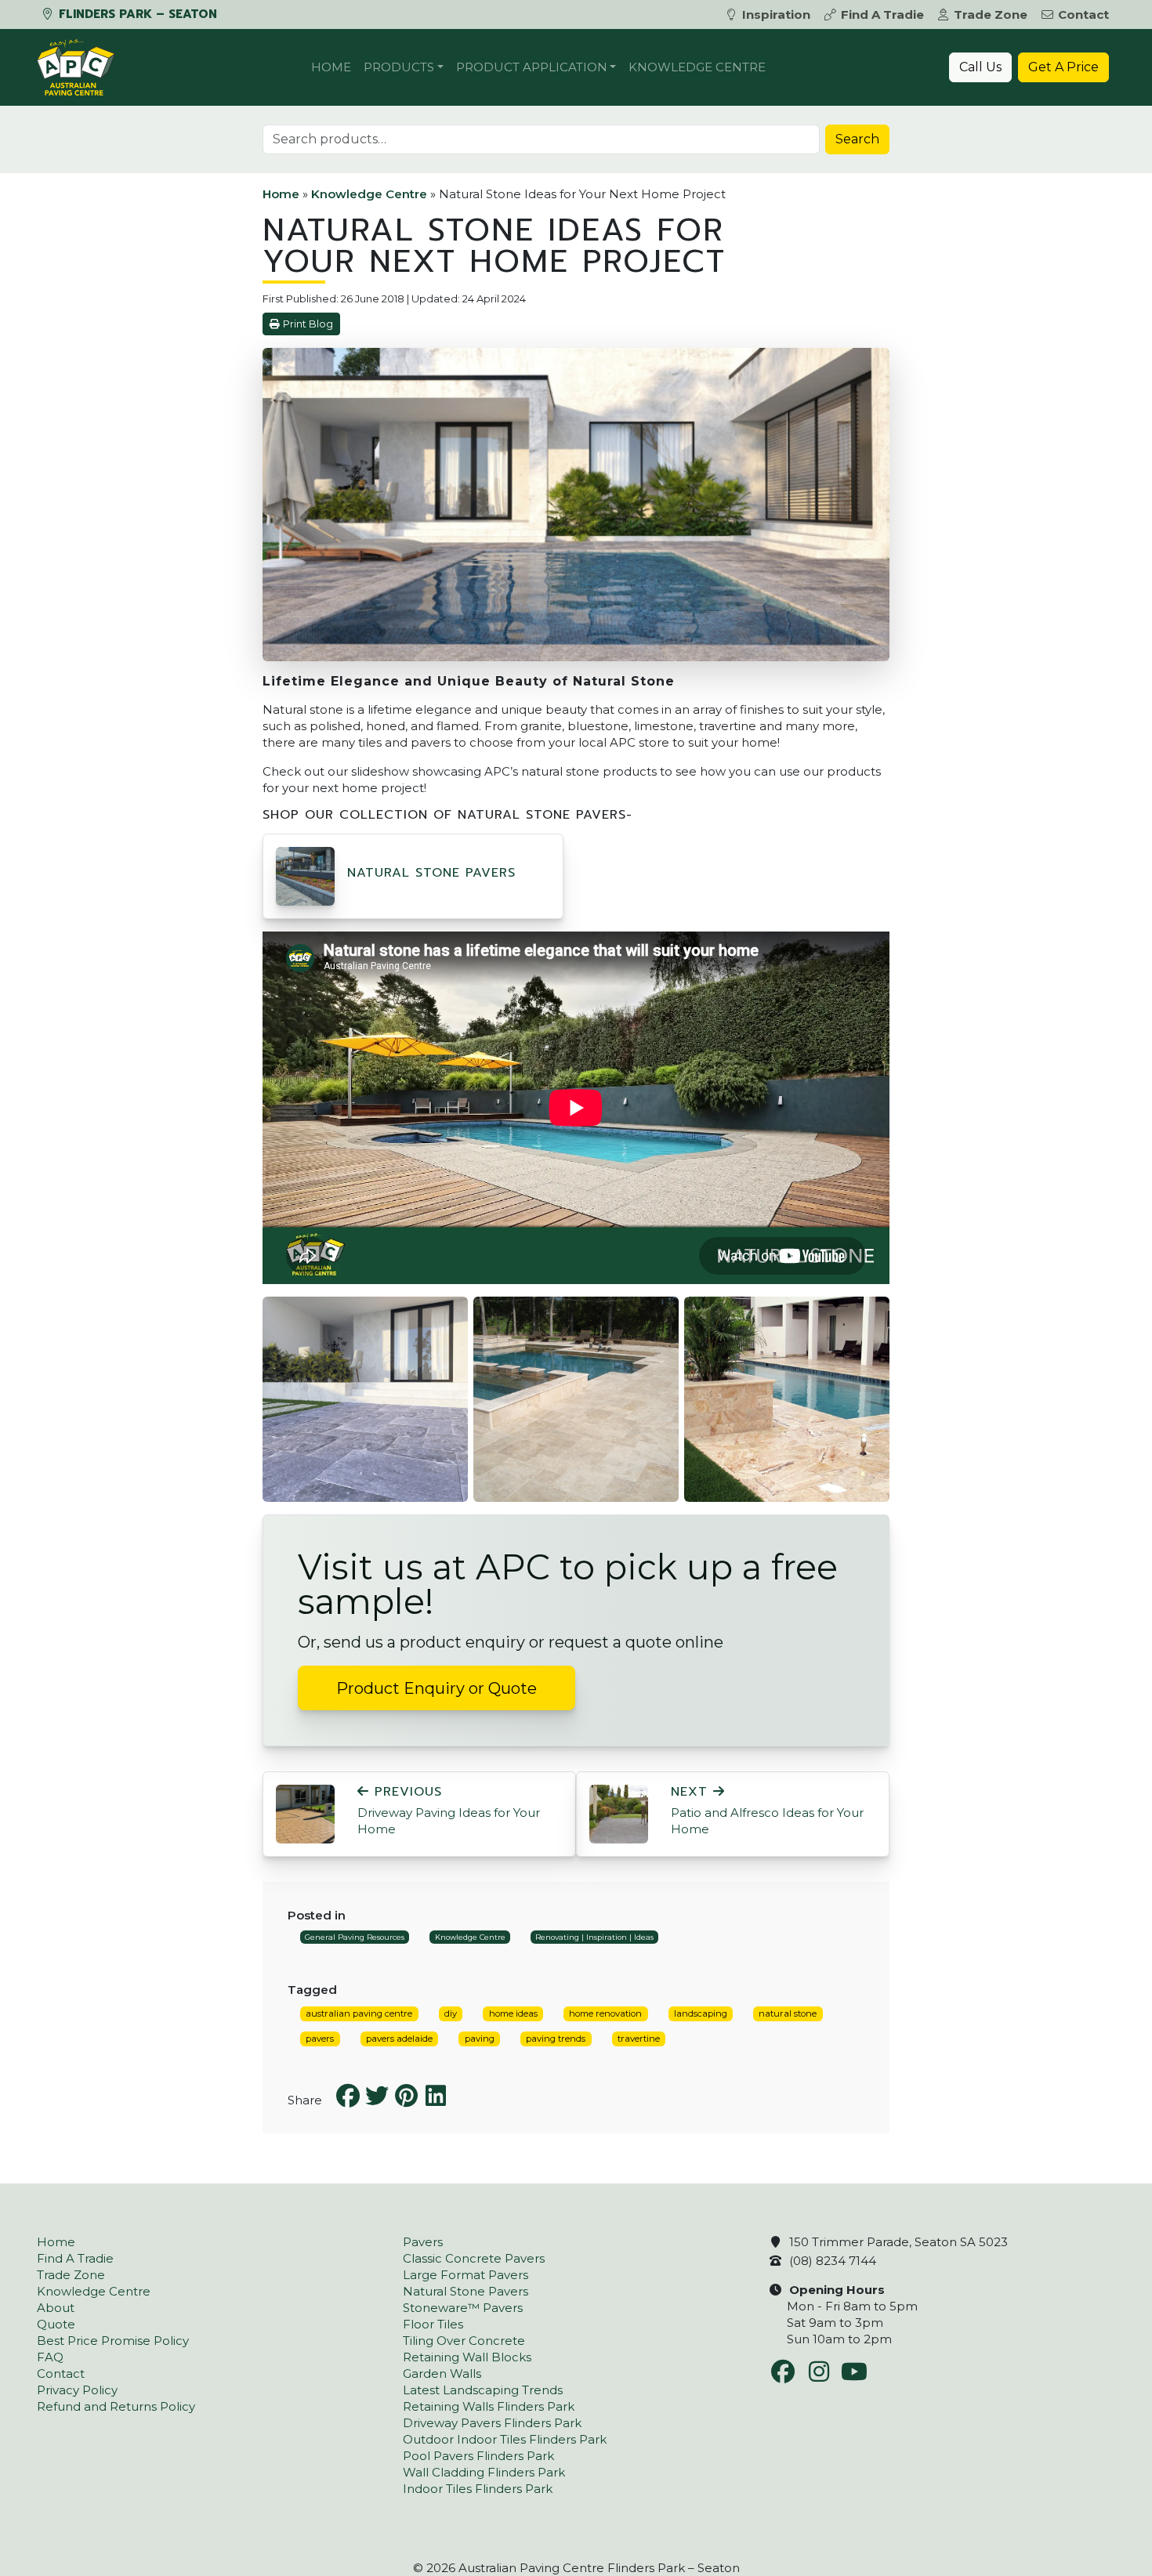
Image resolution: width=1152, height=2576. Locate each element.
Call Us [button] (980, 67)
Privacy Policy (77, 2390)
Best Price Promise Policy (113, 2341)
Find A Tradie (882, 14)
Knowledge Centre (697, 67)
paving (480, 2039)
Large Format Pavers (466, 2275)
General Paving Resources (355, 1937)
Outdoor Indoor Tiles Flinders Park (505, 2439)
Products (399, 67)
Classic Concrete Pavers (474, 2258)
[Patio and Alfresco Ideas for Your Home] (619, 1813)
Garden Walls (442, 2373)
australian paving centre (359, 2013)
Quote (56, 2324)
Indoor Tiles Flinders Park (478, 2489)
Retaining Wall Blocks (467, 2357)
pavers (320, 2039)
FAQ (50, 2357)
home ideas (513, 2013)
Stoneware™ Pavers (463, 2308)
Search (857, 139)
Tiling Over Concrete (464, 2341)
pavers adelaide (399, 2039)
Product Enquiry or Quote (437, 1688)
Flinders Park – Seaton (136, 14)
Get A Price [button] (1063, 67)
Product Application (532, 67)
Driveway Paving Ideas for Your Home (449, 1811)
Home (331, 67)
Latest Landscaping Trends (483, 2390)
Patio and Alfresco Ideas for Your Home (767, 1811)
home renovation (605, 2013)
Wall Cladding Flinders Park (484, 2472)
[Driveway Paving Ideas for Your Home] (305, 1813)
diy (451, 2013)
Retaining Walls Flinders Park (489, 2406)
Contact (1083, 14)
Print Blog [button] (308, 324)
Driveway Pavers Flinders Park (492, 2423)
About (56, 2308)
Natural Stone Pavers (431, 873)
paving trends (556, 2039)
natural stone (788, 2013)
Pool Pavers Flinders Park (478, 2456)
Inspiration (776, 14)
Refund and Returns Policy (116, 2406)
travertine (639, 2039)
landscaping (701, 2013)
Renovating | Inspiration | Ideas (594, 1937)
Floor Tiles (433, 2324)
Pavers (423, 2242)
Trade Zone (991, 14)
